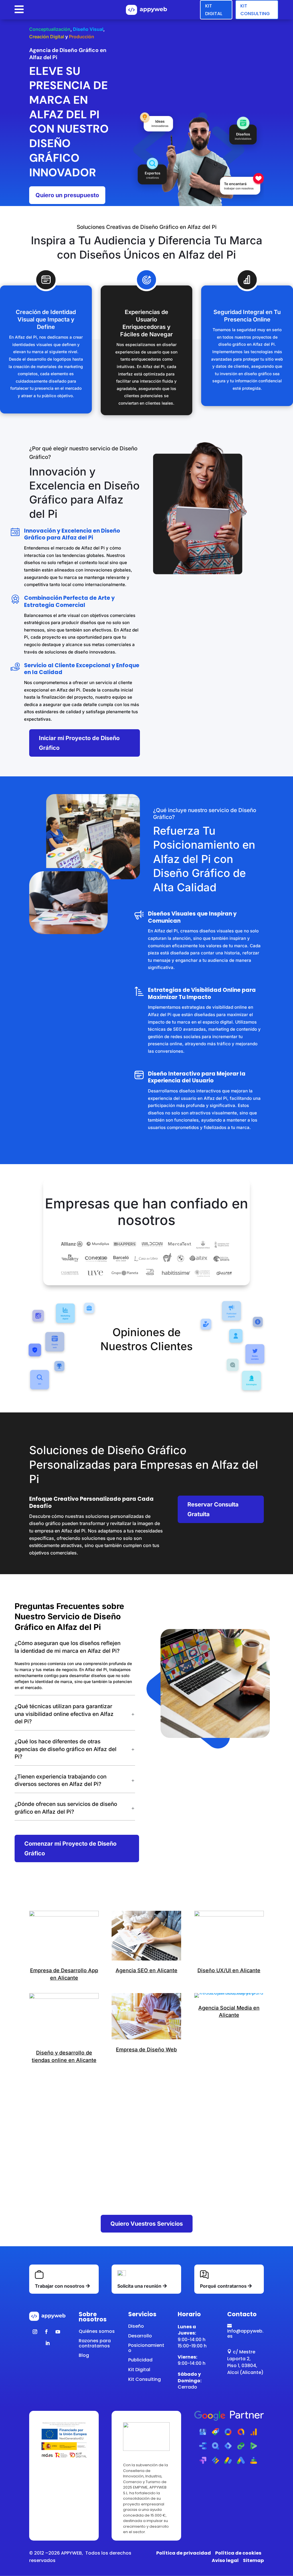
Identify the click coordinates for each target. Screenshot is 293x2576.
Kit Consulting (255, 10)
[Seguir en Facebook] (46, 2332)
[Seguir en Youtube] (58, 2332)
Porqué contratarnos (223, 2286)
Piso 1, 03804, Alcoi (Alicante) (245, 2369)
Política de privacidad (184, 2553)
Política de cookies (238, 2553)
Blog (84, 2355)
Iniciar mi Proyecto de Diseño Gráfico (79, 743)
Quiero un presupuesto (67, 195)
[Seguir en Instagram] (35, 2332)
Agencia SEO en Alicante (146, 1970)
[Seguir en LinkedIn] (47, 2343)
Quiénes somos (97, 2331)
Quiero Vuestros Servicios (147, 2224)
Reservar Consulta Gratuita (213, 1509)
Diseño (136, 2326)
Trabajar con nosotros (60, 2286)
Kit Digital (214, 10)
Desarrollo (140, 2336)
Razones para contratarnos (95, 2343)
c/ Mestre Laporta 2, (241, 2355)
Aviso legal (225, 2560)
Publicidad (140, 2360)
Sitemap (253, 2560)
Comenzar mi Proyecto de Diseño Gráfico (70, 1848)
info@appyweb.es (245, 2331)
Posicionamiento (146, 2348)
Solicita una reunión (139, 2286)
